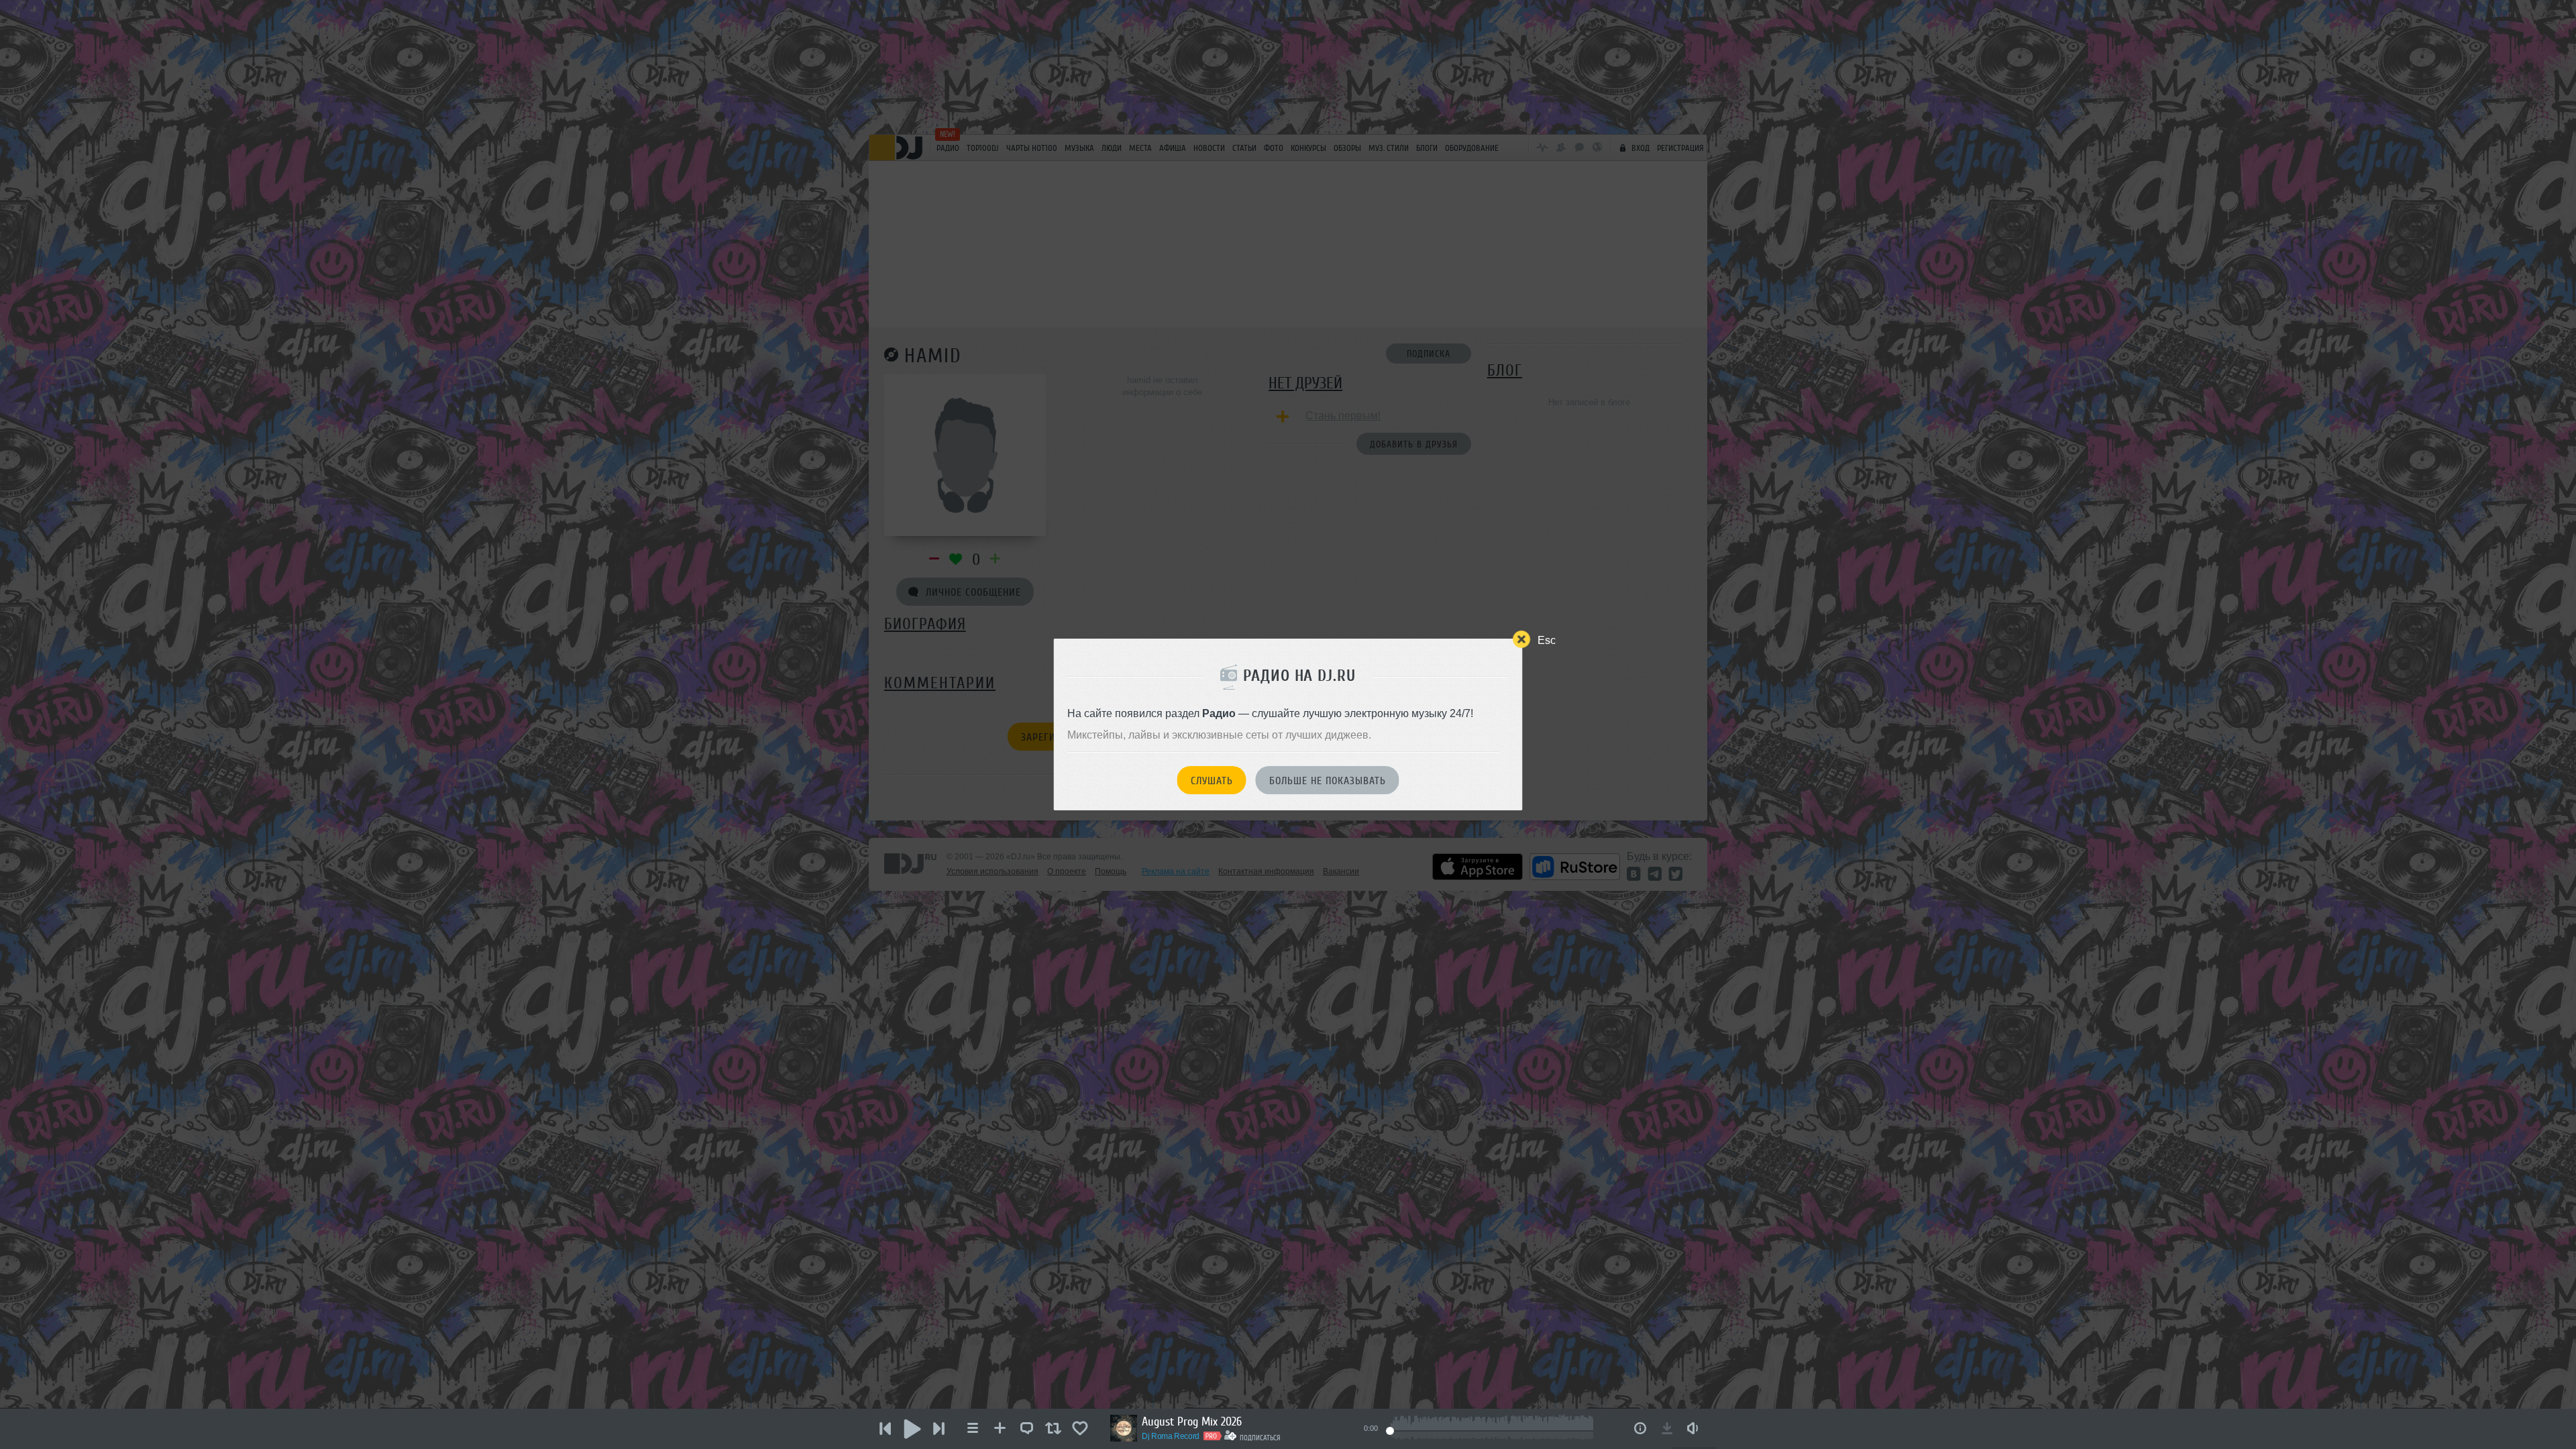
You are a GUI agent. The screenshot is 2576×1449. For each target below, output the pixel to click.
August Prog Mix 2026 (1192, 1421)
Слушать (1212, 781)
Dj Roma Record (1171, 1436)
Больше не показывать (1328, 781)
